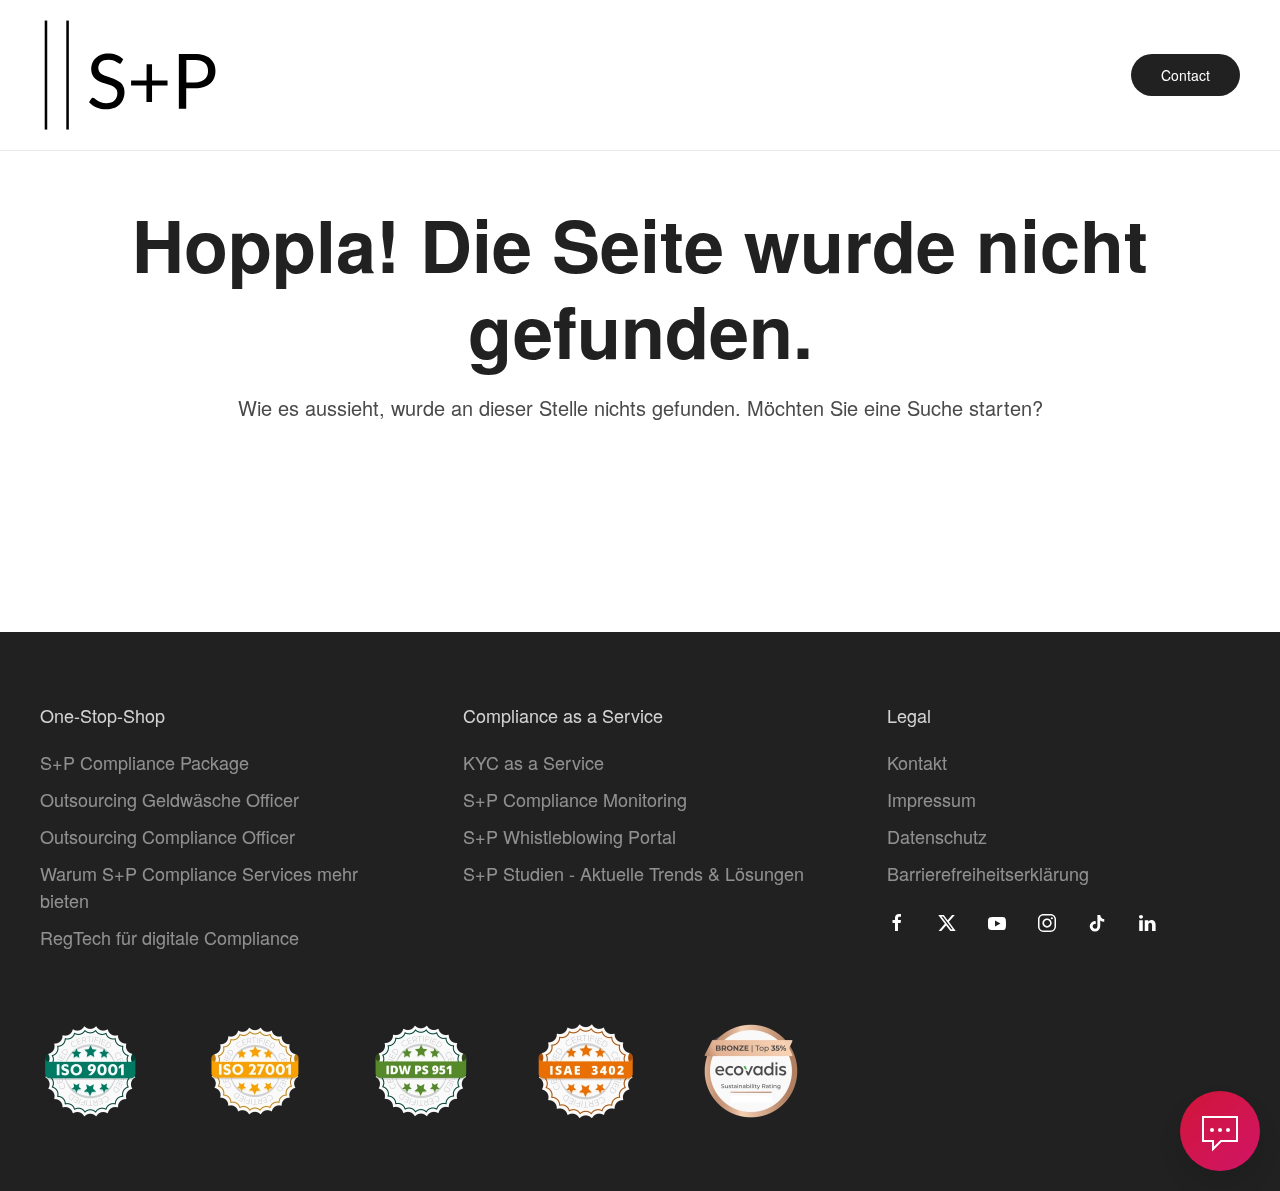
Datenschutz (937, 836)
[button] (1220, 1131)
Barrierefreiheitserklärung (988, 873)
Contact (1185, 75)
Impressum (931, 799)
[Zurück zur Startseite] (130, 75)
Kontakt (917, 762)
